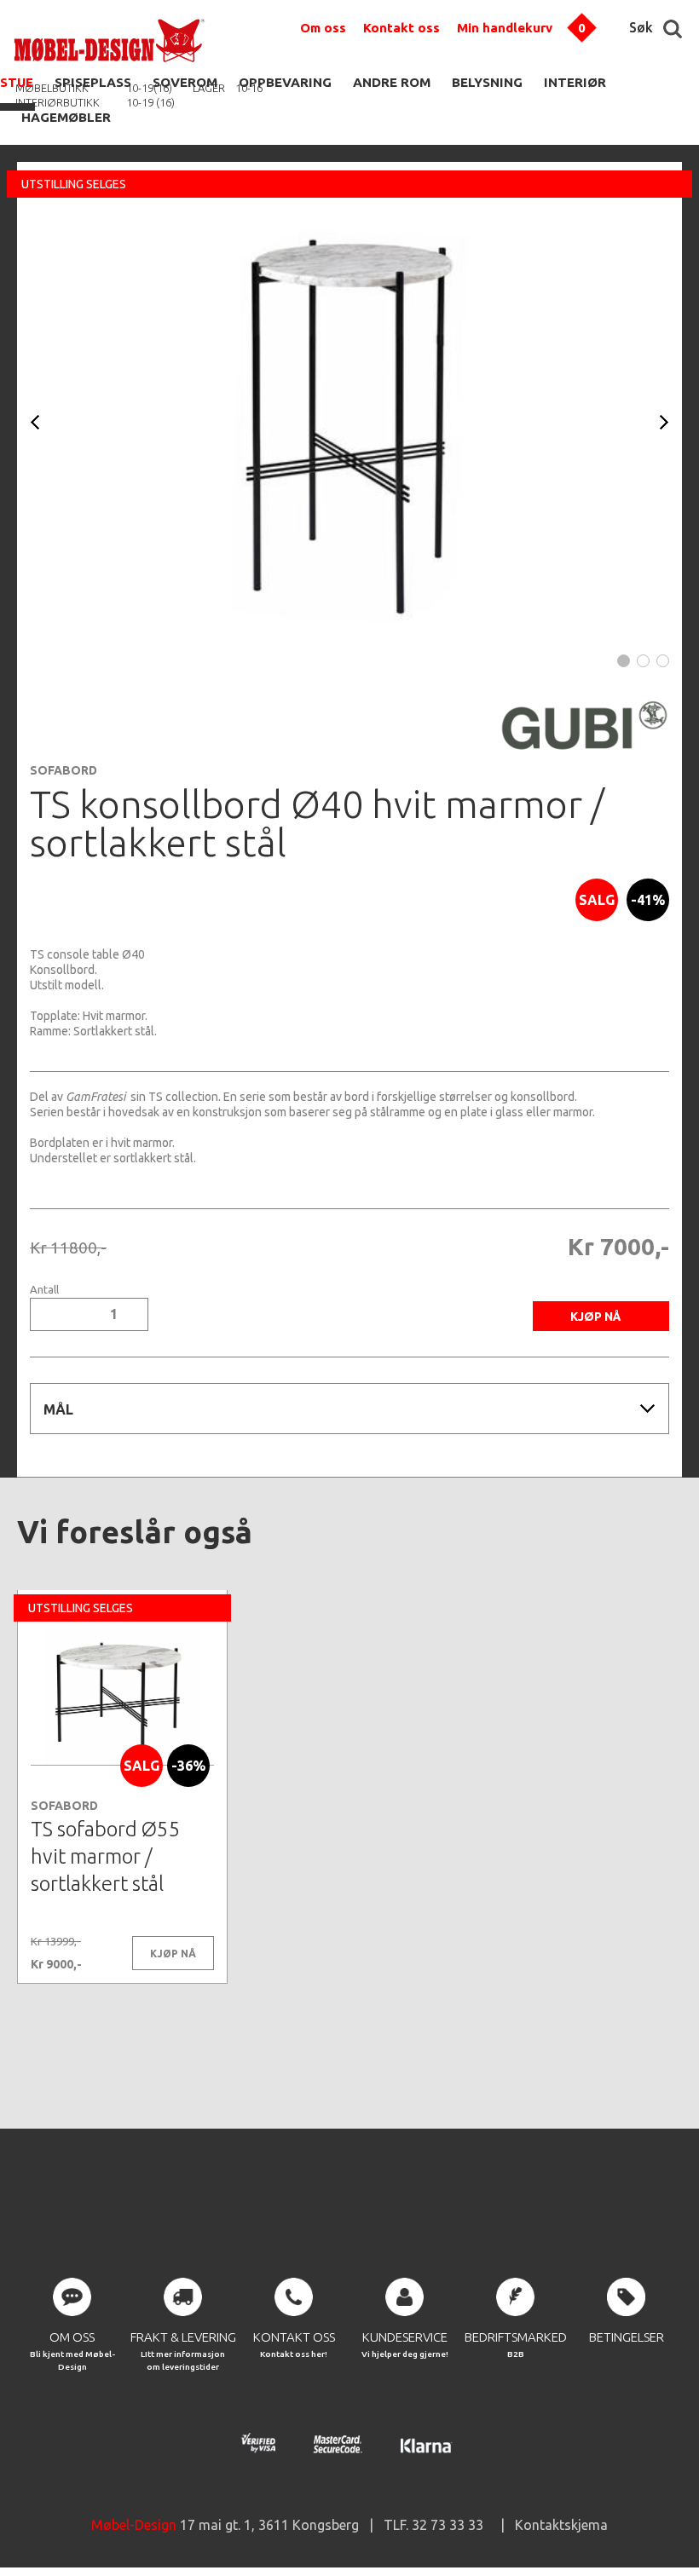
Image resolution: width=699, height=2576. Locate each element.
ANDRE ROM (392, 82)
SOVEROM (185, 82)
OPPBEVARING (285, 82)
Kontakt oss (401, 28)
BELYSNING (487, 82)
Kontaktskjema (561, 2525)
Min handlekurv (505, 28)
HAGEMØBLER (66, 117)
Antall (44, 1290)
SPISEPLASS (93, 82)
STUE (17, 82)
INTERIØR (575, 82)
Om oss (323, 28)
